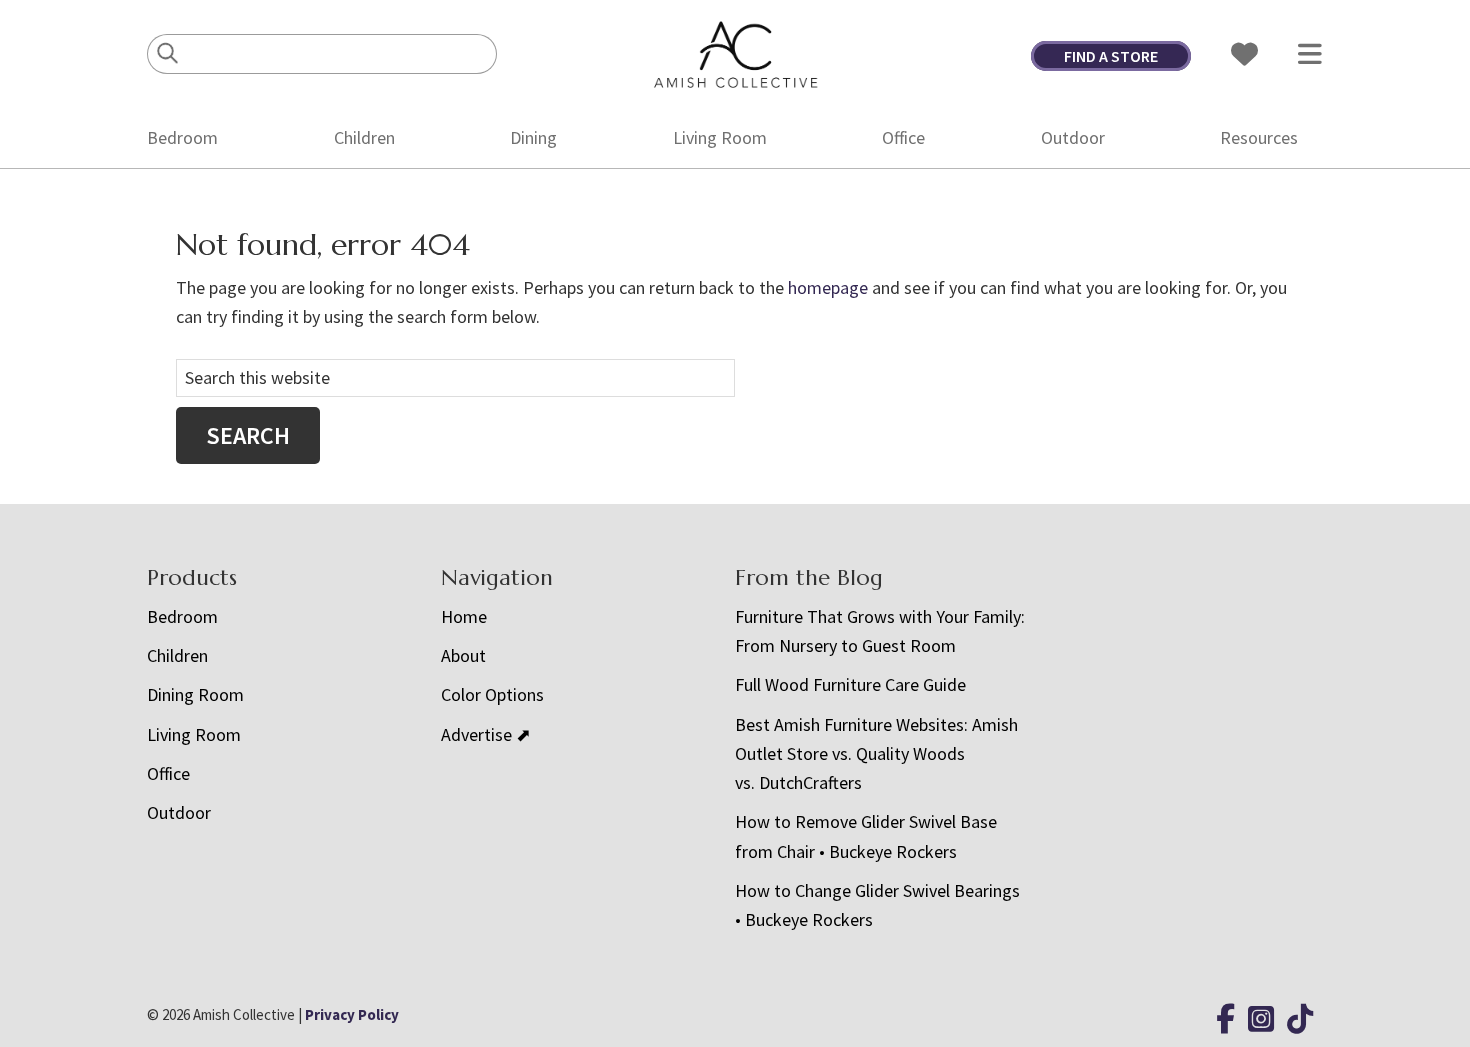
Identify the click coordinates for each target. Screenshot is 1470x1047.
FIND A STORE (1111, 56)
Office (903, 137)
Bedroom (182, 137)
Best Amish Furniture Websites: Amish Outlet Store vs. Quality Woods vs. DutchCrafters (876, 754)
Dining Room (195, 694)
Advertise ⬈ (486, 734)
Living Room (720, 137)
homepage (828, 287)
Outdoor (1073, 137)
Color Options (492, 694)
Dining (533, 137)
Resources (1259, 137)
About (463, 655)
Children (364, 137)
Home (464, 616)
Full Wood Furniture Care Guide (850, 684)
